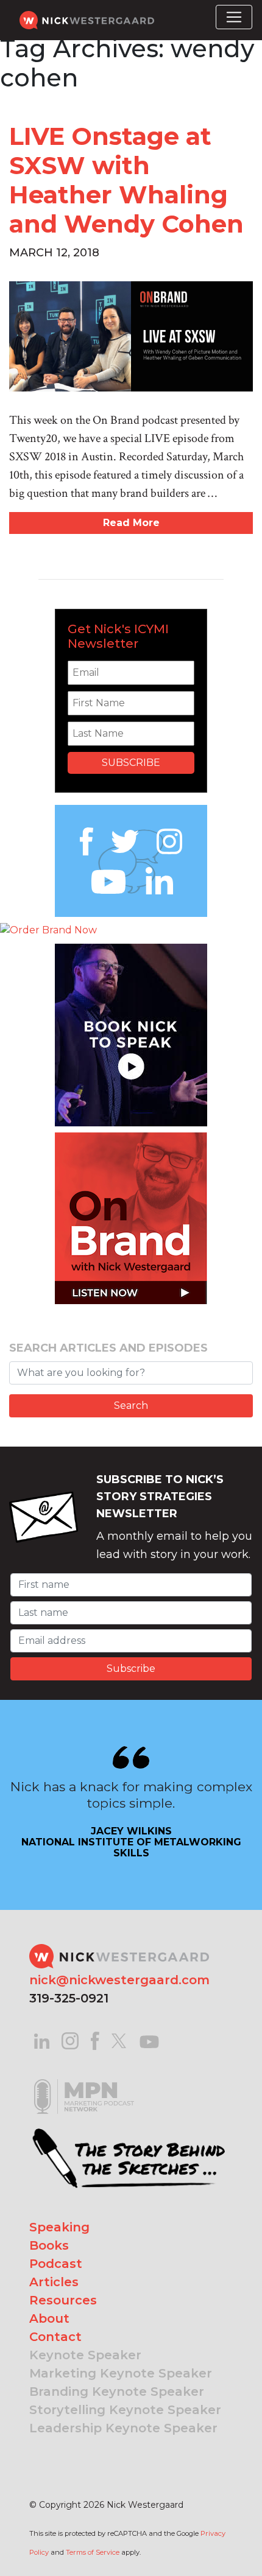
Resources (63, 2300)
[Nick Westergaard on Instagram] (70, 2040)
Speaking (59, 2227)
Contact (55, 2337)
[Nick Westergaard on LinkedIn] (42, 2040)
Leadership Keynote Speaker (123, 2428)
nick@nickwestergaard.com (119, 1980)
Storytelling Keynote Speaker (125, 2410)
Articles (54, 2282)
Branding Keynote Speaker (117, 2392)
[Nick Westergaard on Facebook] (95, 2040)
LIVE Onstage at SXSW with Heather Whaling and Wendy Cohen (126, 180)
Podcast (56, 2264)
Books (49, 2245)
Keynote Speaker (85, 2355)
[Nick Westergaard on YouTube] (149, 2040)
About (49, 2318)
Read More (131, 523)
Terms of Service (93, 2552)
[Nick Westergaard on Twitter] (119, 2040)
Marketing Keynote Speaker (121, 2373)
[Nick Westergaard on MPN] (84, 2081)
